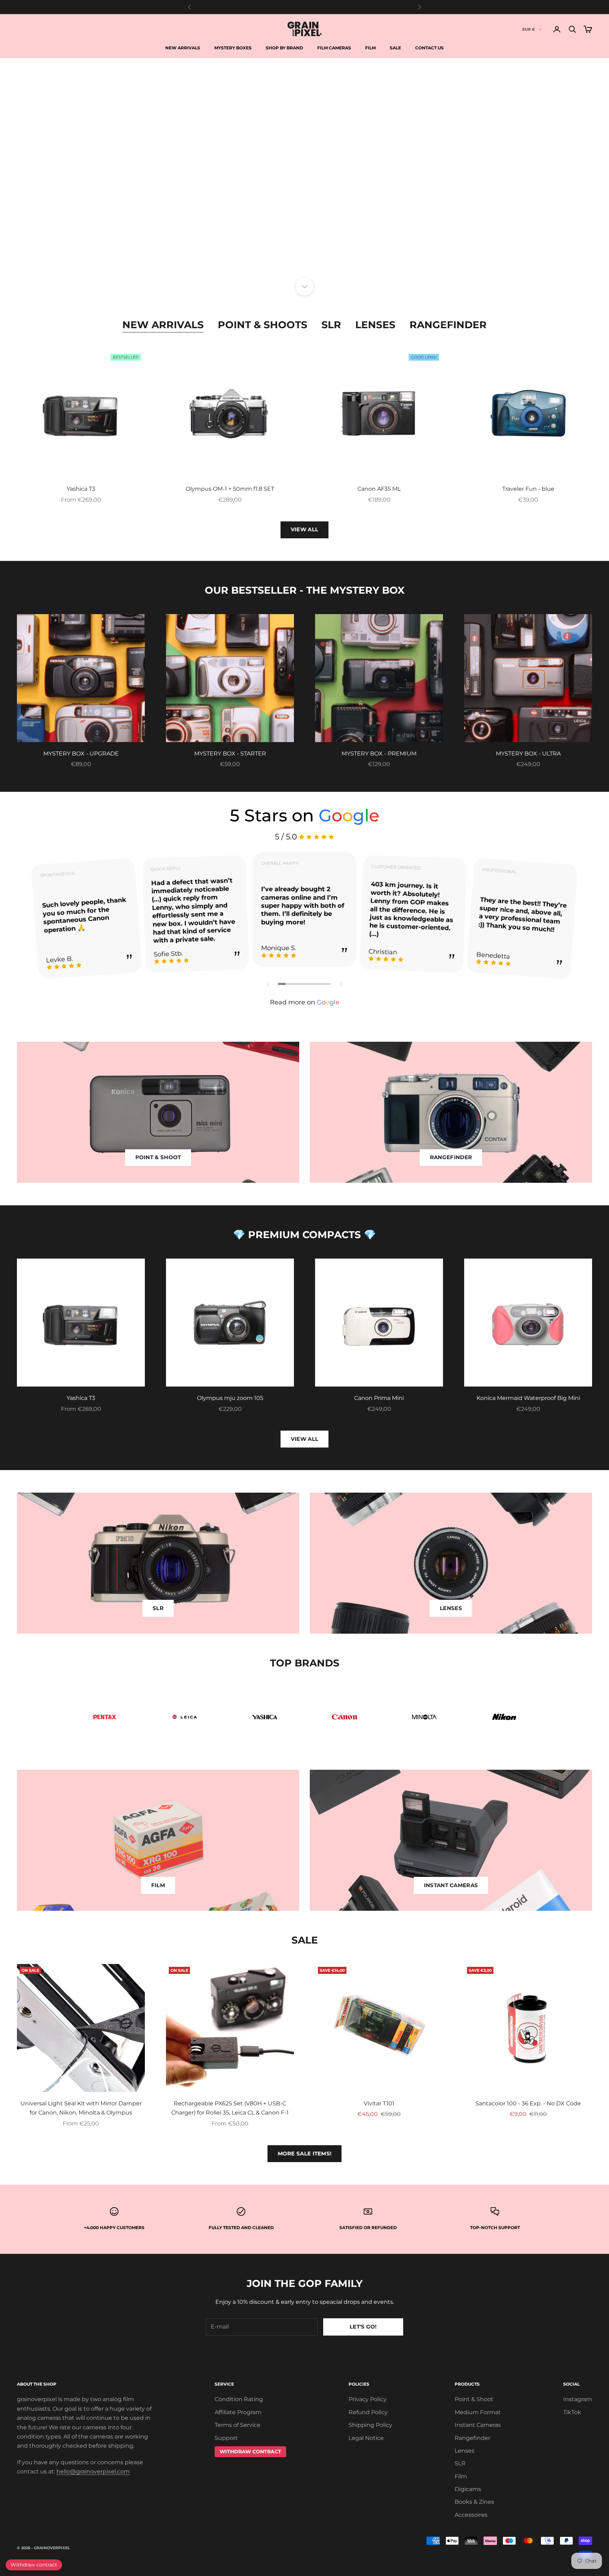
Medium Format (478, 2412)
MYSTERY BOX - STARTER (230, 754)
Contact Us (429, 48)
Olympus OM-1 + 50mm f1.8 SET (230, 489)
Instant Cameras (478, 2425)
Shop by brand (284, 48)
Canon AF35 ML (379, 489)
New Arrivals (183, 48)
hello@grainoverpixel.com (93, 2471)
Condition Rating (239, 2399)
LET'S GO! (363, 2327)
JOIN (531, 2545)
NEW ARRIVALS (269, 267)
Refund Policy (368, 2412)
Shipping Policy (370, 2425)
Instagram (578, 2399)
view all (304, 1439)
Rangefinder (448, 325)
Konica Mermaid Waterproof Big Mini (528, 1398)
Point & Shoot (474, 2399)
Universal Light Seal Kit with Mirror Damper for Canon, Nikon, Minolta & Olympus (81, 2108)
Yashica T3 (81, 489)
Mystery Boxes (233, 48)
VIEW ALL (304, 529)
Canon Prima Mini (379, 1398)
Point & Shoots (263, 325)
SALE (395, 48)
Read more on (305, 1002)
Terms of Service (238, 2425)
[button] (269, 984)
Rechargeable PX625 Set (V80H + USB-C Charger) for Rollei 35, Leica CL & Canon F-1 (230, 2108)
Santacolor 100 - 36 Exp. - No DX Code (528, 2103)
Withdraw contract (34, 2565)
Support (226, 2438)
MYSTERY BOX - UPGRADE (81, 754)
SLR (331, 325)
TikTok (572, 2412)
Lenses (375, 325)
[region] (304, 172)
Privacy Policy (368, 2399)
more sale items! (305, 2153)
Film (370, 48)
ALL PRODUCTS (340, 267)
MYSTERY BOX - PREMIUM (379, 754)
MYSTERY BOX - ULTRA (528, 754)
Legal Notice (366, 2438)
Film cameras (334, 48)
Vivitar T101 (379, 2103)
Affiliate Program (238, 2412)
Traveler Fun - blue (528, 489)
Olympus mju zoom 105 (230, 1398)
